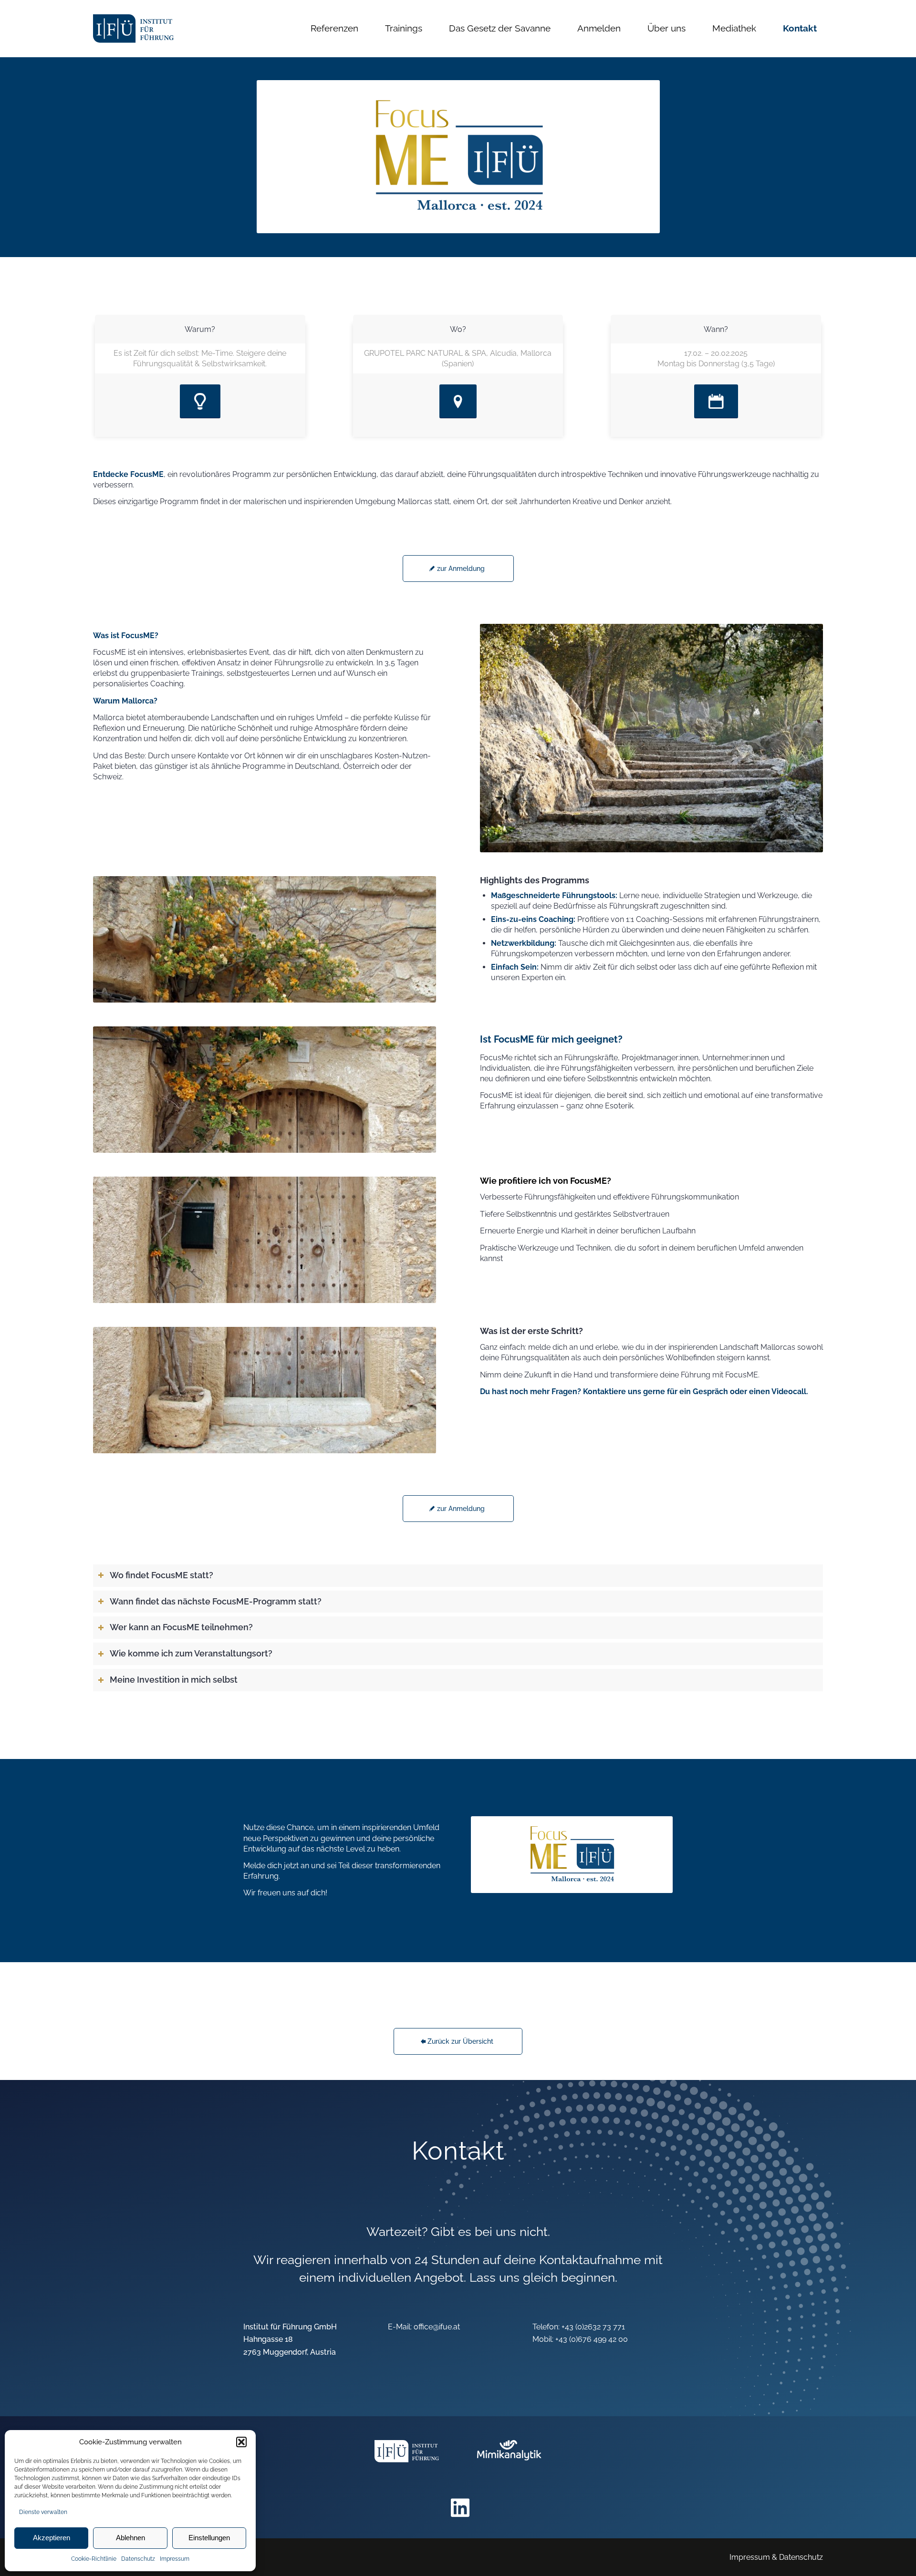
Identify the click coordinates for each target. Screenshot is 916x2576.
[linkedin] (460, 2508)
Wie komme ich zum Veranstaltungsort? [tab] (191, 1654)
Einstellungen (209, 2538)
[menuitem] (334, 29)
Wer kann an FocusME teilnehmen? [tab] (181, 1627)
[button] (241, 2442)
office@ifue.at (437, 2327)
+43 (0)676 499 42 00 (592, 2339)
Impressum (175, 2559)
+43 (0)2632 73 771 (593, 2327)
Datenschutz (138, 2559)
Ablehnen (130, 2538)
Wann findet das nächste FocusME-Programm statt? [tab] (216, 1602)
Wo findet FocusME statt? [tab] (161, 1575)
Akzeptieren (52, 2538)
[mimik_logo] (509, 2457)
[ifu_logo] (133, 29)
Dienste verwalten (43, 2512)
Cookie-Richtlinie (94, 2559)
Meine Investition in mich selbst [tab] (174, 1680)
